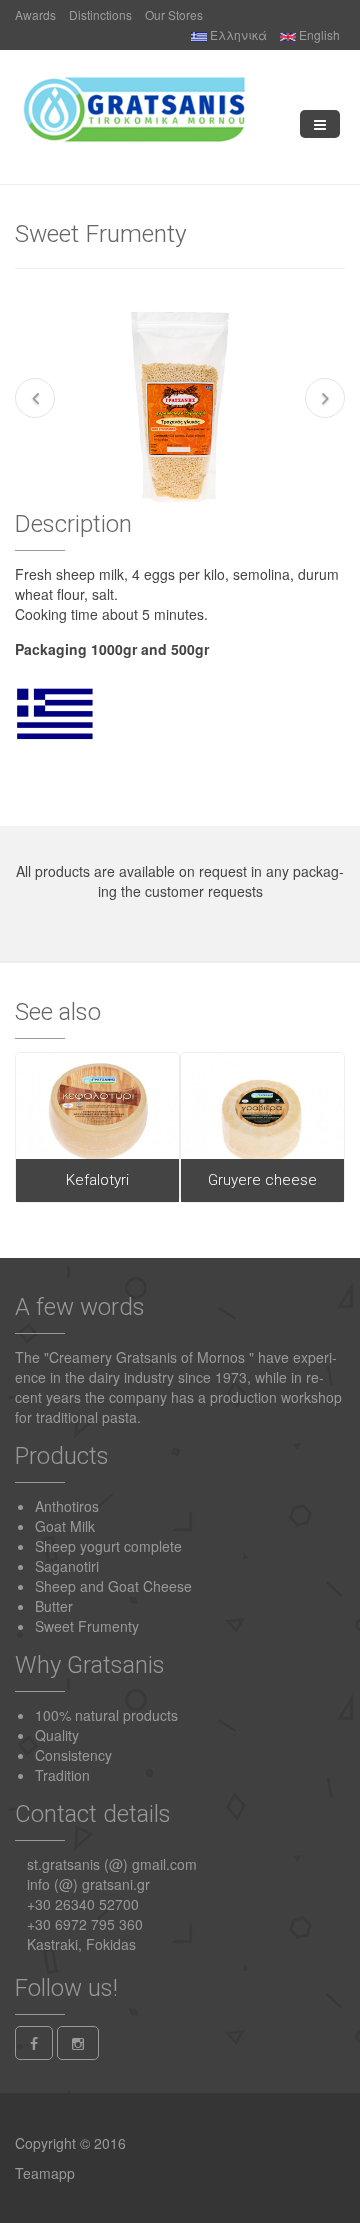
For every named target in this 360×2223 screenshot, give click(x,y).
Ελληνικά (237, 34)
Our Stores (174, 14)
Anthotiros (67, 1506)
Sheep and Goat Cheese (113, 1586)
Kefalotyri (97, 1180)
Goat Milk (65, 1526)
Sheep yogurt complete (108, 1546)
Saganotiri (67, 1566)
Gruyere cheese (262, 1180)
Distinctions (100, 14)
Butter (54, 1606)
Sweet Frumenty (87, 1626)
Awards (35, 14)
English (318, 34)
